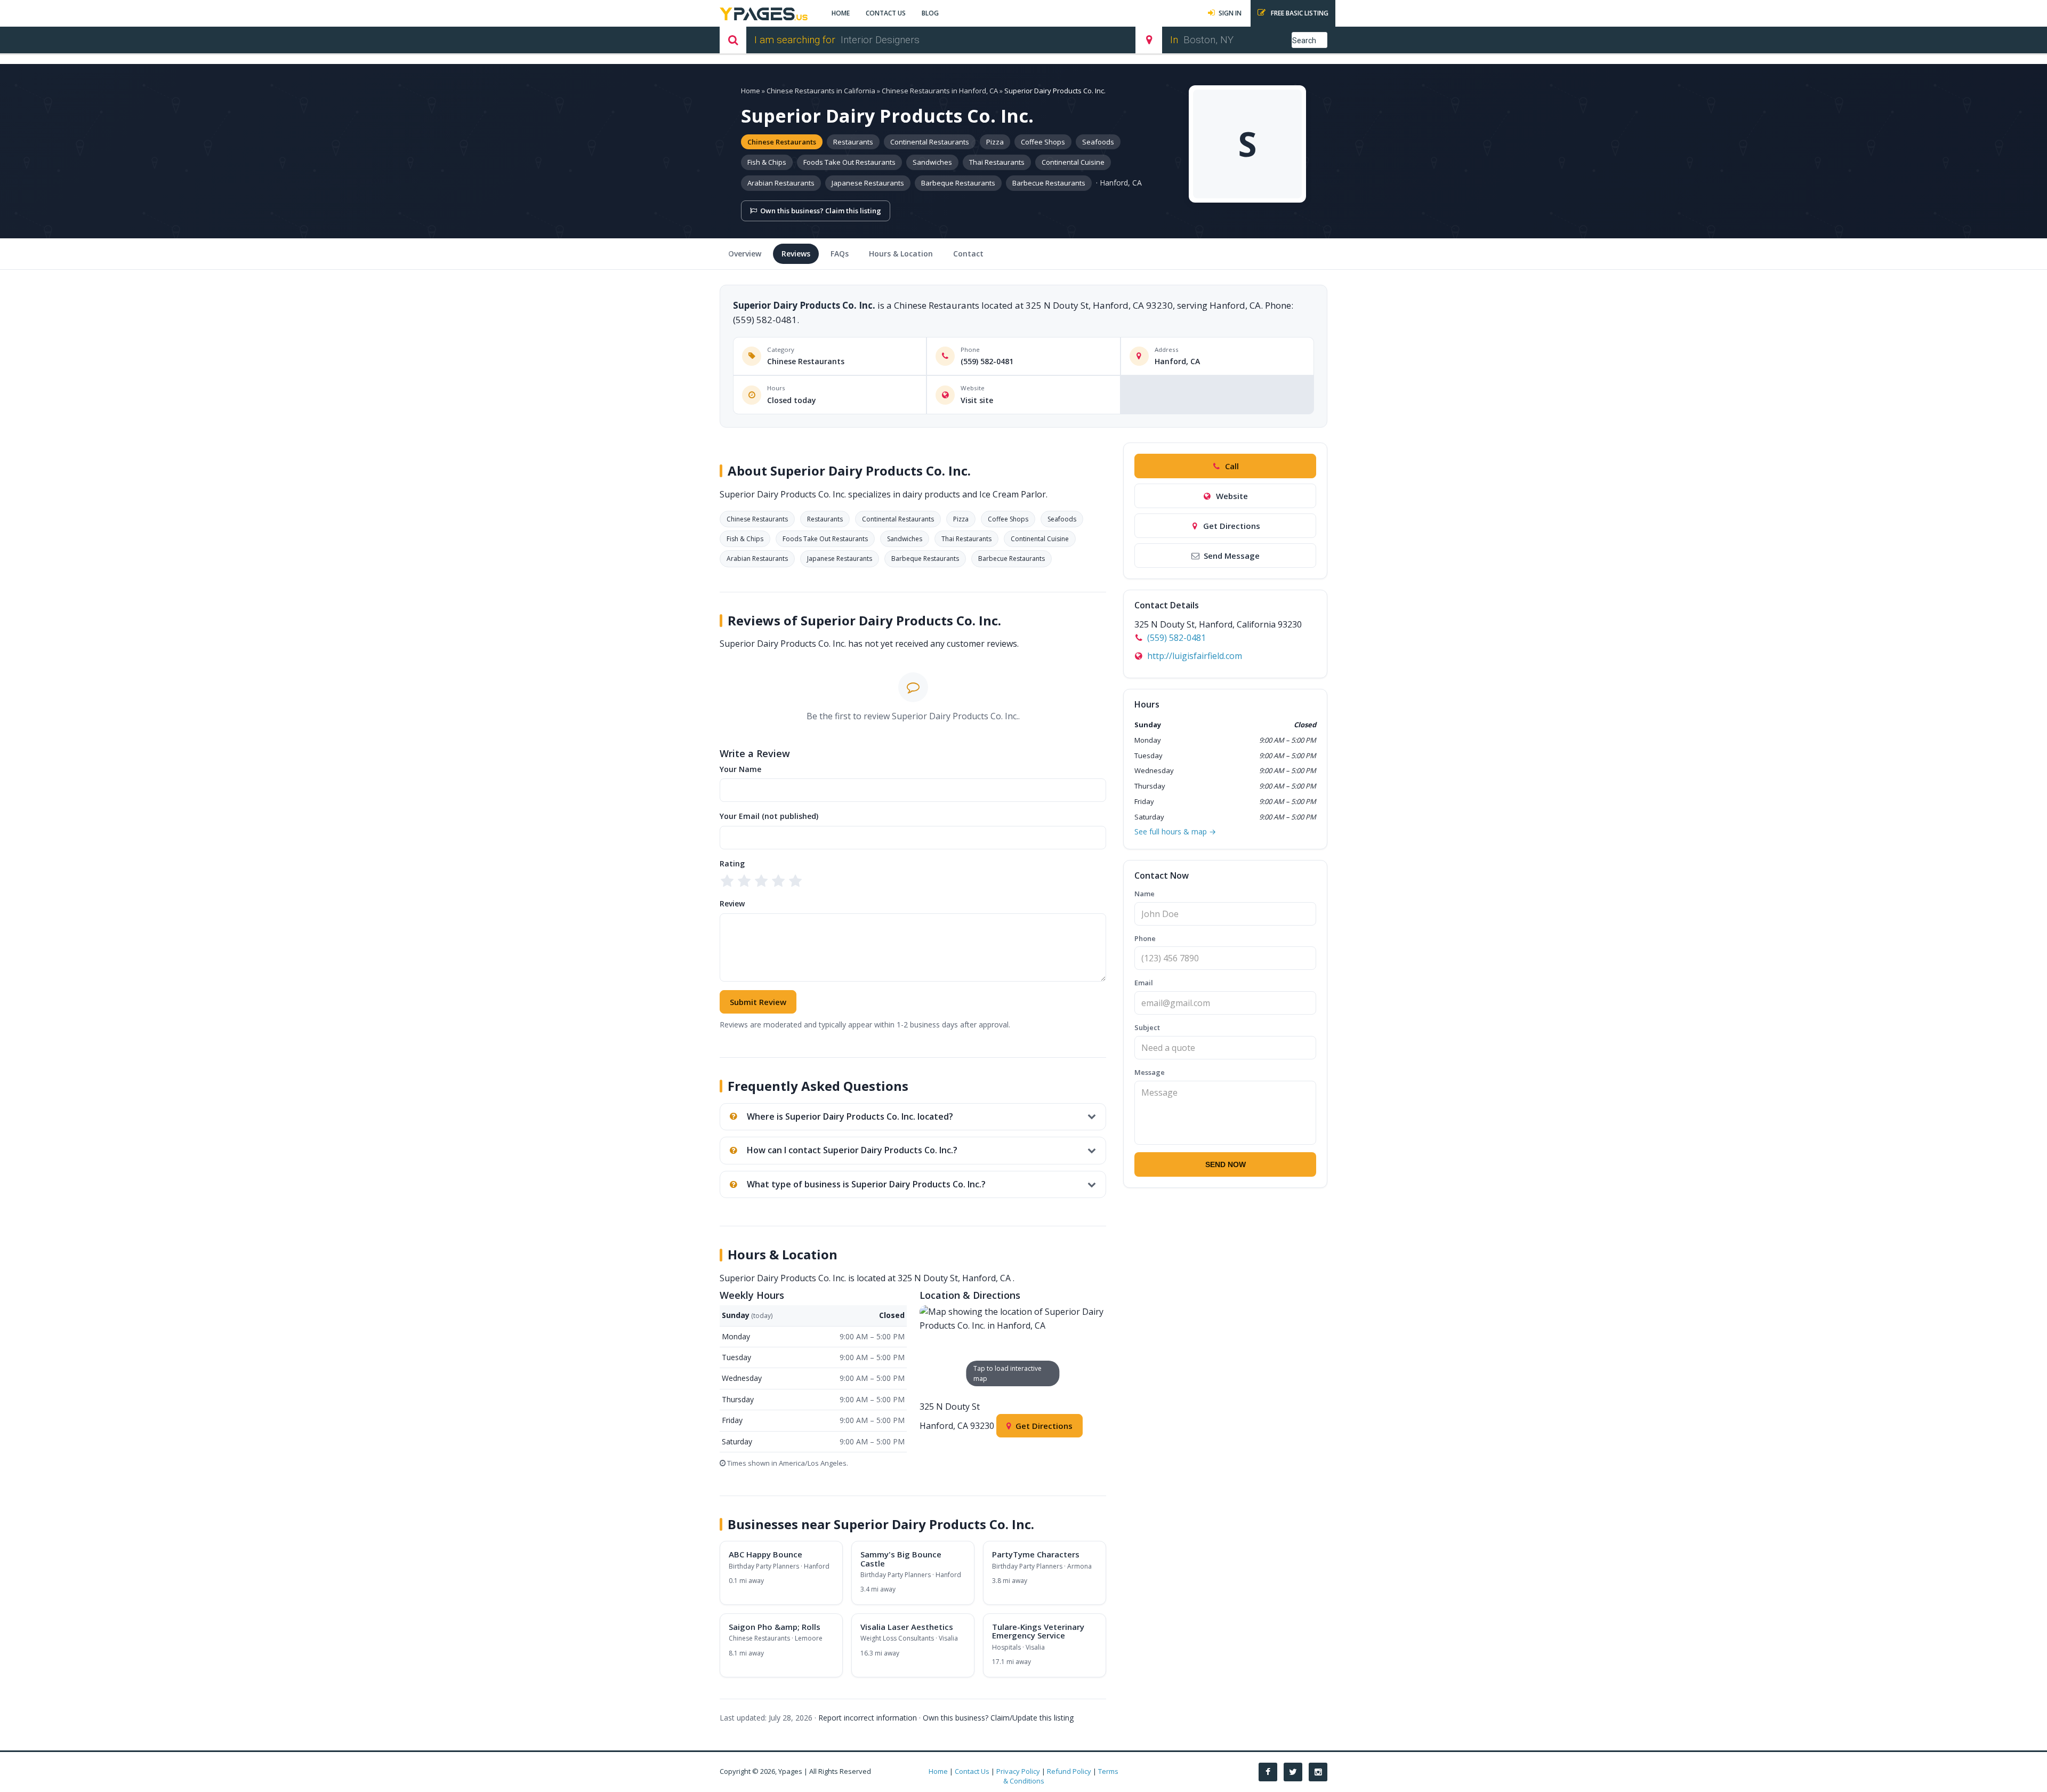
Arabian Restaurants (781, 183)
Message (1150, 1072)
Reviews (796, 254)
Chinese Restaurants (782, 142)
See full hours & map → (1175, 831)
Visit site (977, 400)
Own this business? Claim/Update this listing (998, 1718)
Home (751, 91)
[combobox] (977, 40)
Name (1145, 894)
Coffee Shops (1043, 142)
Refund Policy (1069, 1771)
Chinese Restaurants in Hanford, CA (940, 91)
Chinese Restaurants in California (821, 91)
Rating (732, 863)
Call (1232, 466)
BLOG (930, 13)
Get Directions (1044, 1426)
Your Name (740, 769)
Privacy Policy (1018, 1771)
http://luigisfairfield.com (1195, 656)
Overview (745, 254)
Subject (1147, 1027)
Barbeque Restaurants (958, 183)
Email (1144, 983)
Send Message (1232, 556)
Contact (968, 254)
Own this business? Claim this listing (821, 211)
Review (732, 903)
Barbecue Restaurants (1049, 183)
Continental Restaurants (930, 142)
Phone (1145, 938)
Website (1232, 496)
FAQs (840, 254)
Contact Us (972, 1771)
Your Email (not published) (769, 816)
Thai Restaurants (997, 162)
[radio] (727, 881)
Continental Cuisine (1073, 162)
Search (1304, 41)
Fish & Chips (767, 162)
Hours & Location (901, 254)
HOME (841, 13)
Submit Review (758, 1002)
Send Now (1226, 1164)
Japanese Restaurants (868, 183)
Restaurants (853, 142)
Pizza (995, 142)
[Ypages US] (764, 13)
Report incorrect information (868, 1718)
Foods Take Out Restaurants (849, 162)
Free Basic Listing (1299, 13)
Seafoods (1098, 142)
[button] (1013, 1349)
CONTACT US (886, 13)
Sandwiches (932, 162)
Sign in (1230, 13)
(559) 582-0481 (987, 361)
